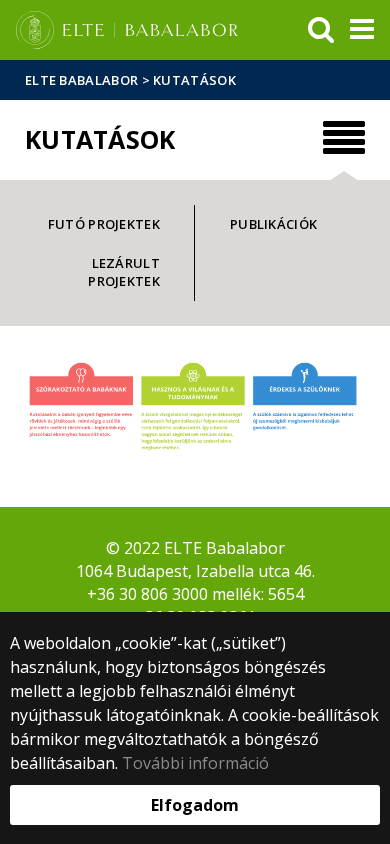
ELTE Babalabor (81, 80)
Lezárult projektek (124, 272)
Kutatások (194, 80)
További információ (195, 763)
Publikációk (273, 224)
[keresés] (321, 30)
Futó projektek (104, 224)
